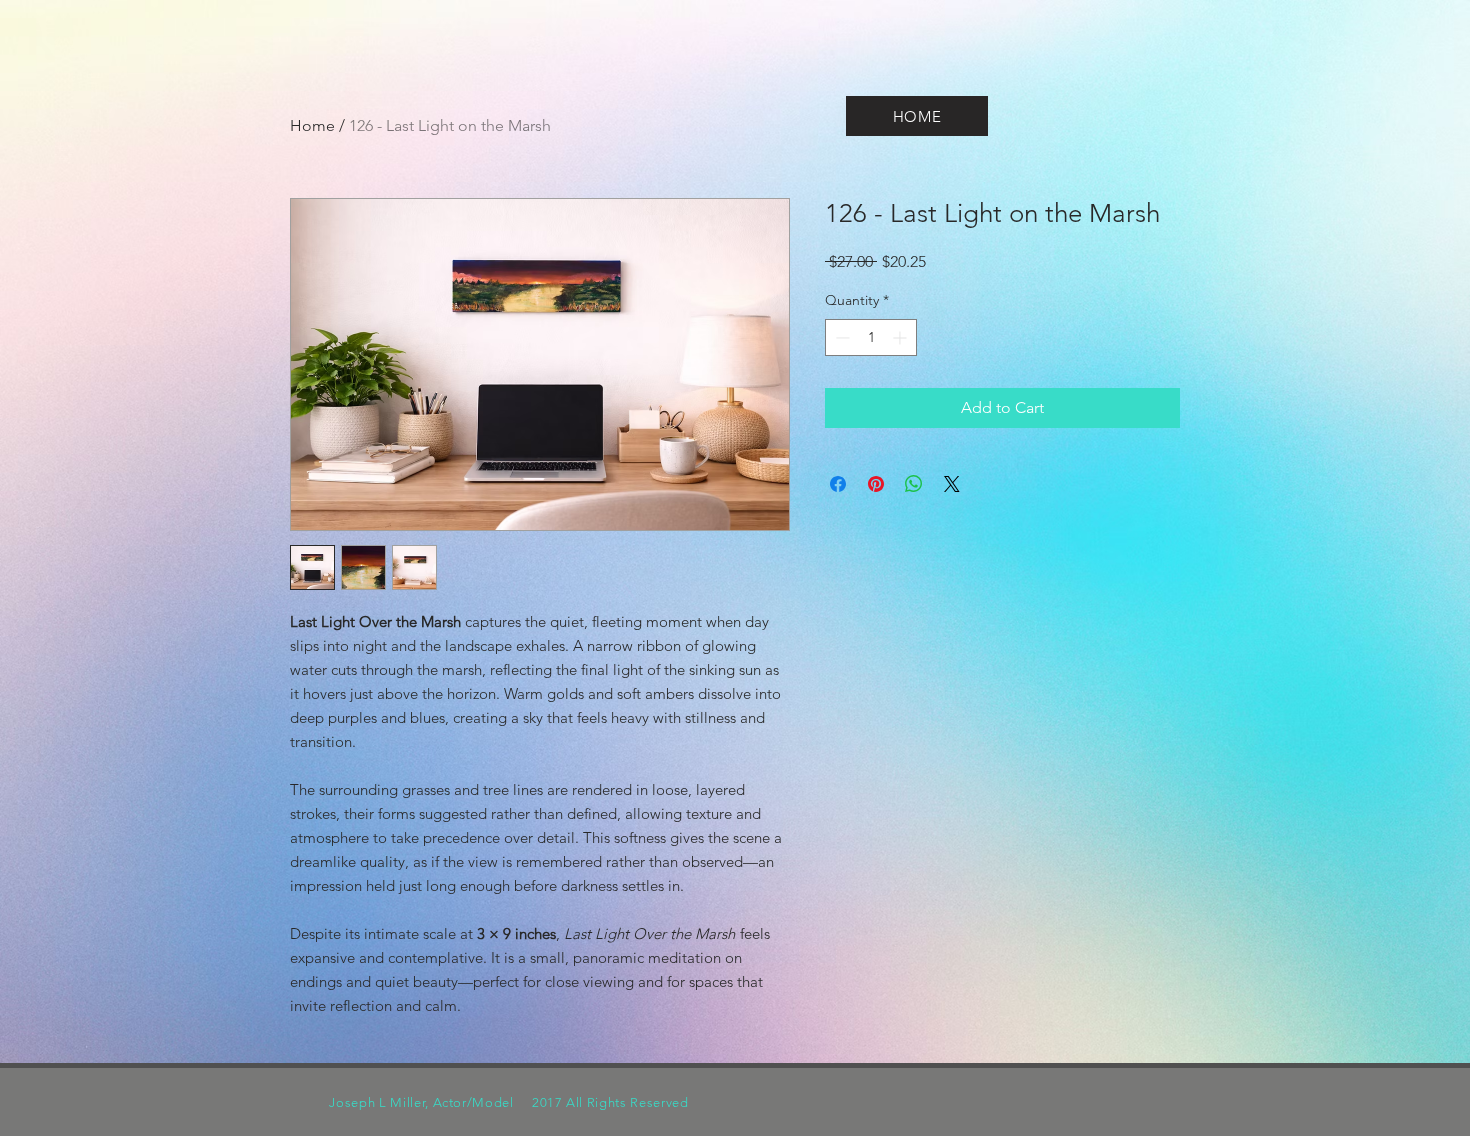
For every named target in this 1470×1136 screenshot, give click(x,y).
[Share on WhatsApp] (914, 484)
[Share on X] (952, 484)
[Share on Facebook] (838, 484)
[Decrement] (840, 337)
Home (312, 125)
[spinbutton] (871, 337)
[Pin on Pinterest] (876, 484)
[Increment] (901, 337)
